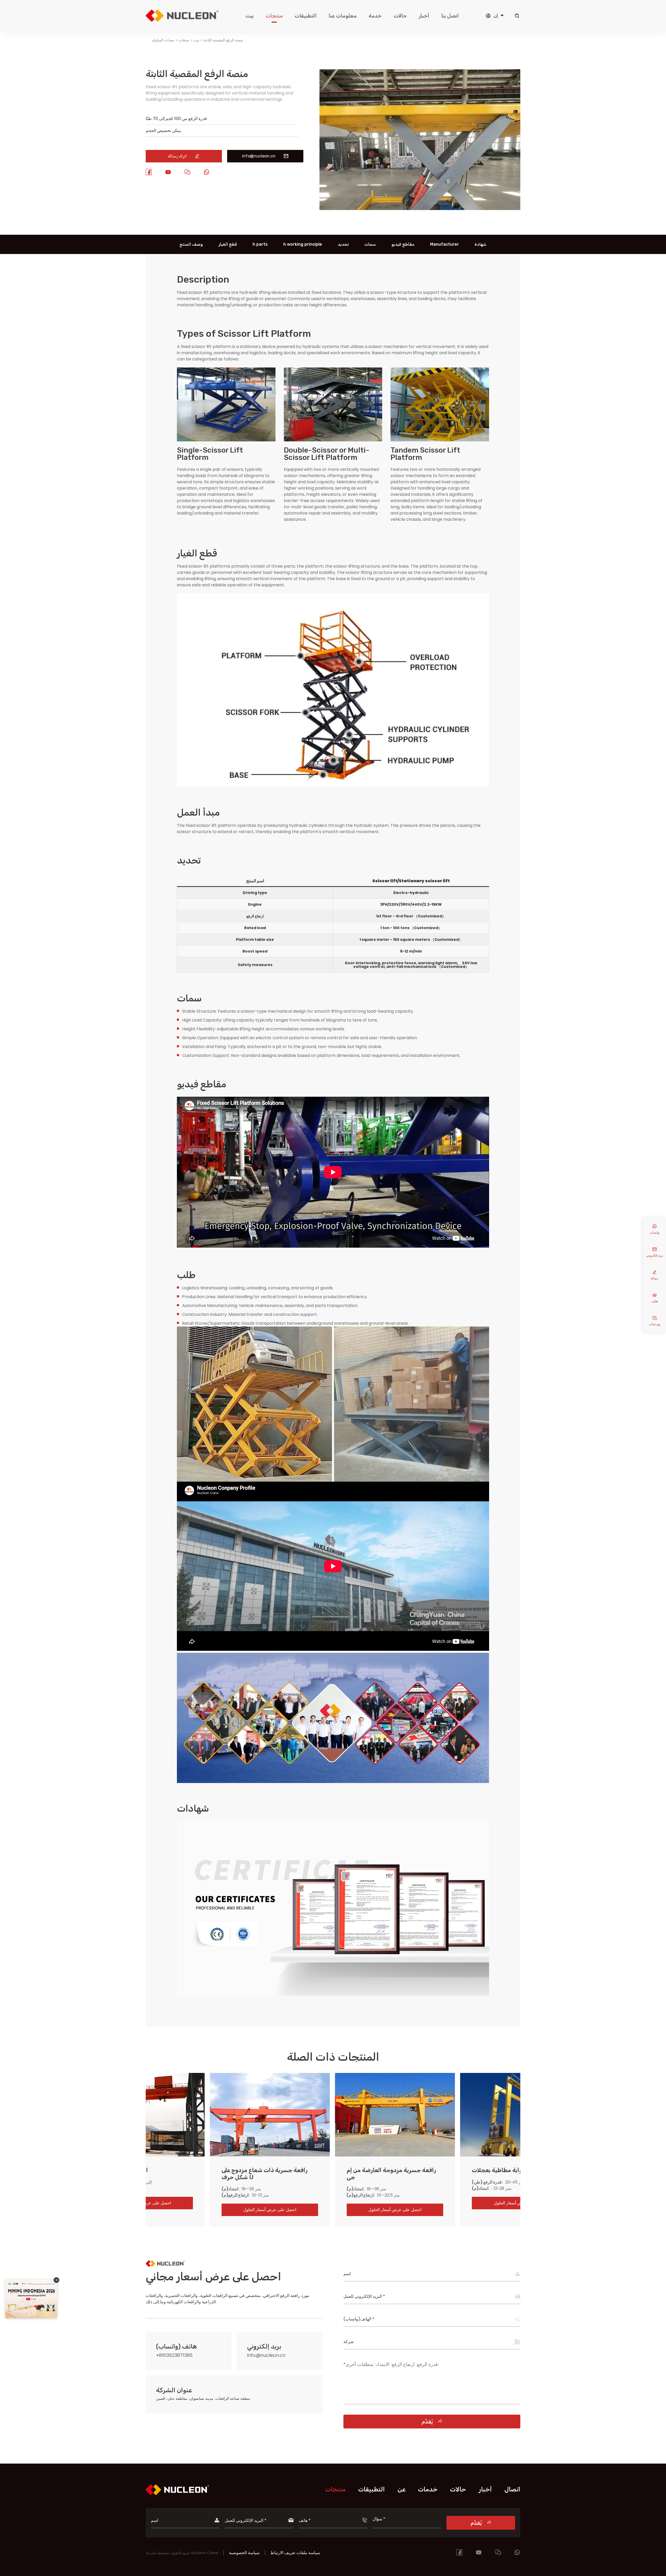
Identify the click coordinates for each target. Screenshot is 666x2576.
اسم (347, 2274)
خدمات (428, 2489)
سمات (370, 244)
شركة (348, 2342)
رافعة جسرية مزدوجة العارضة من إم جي (204, 2174)
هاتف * (305, 2520)
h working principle (303, 244)
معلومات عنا (343, 16)
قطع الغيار (228, 244)
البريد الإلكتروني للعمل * (364, 2296)
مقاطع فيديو (403, 244)
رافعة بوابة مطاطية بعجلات (318, 2170)
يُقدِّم (432, 2422)
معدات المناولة (163, 40)
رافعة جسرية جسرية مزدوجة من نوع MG (454, 2174)
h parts (260, 244)
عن (402, 2489)
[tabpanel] (420, 170)
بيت (250, 16)
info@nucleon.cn (265, 156)
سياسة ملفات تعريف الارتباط (295, 2553)
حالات (400, 16)
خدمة (375, 16)
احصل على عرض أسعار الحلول (207, 2210)
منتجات (274, 16)
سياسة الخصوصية (244, 2553)
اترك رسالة (184, 156)
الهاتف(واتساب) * (359, 2319)
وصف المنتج (191, 244)
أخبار (424, 16)
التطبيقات (306, 16)
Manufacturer (444, 244)
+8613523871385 (174, 2355)
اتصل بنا (450, 16)
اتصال (512, 2489)
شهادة (481, 244)
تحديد (343, 244)
